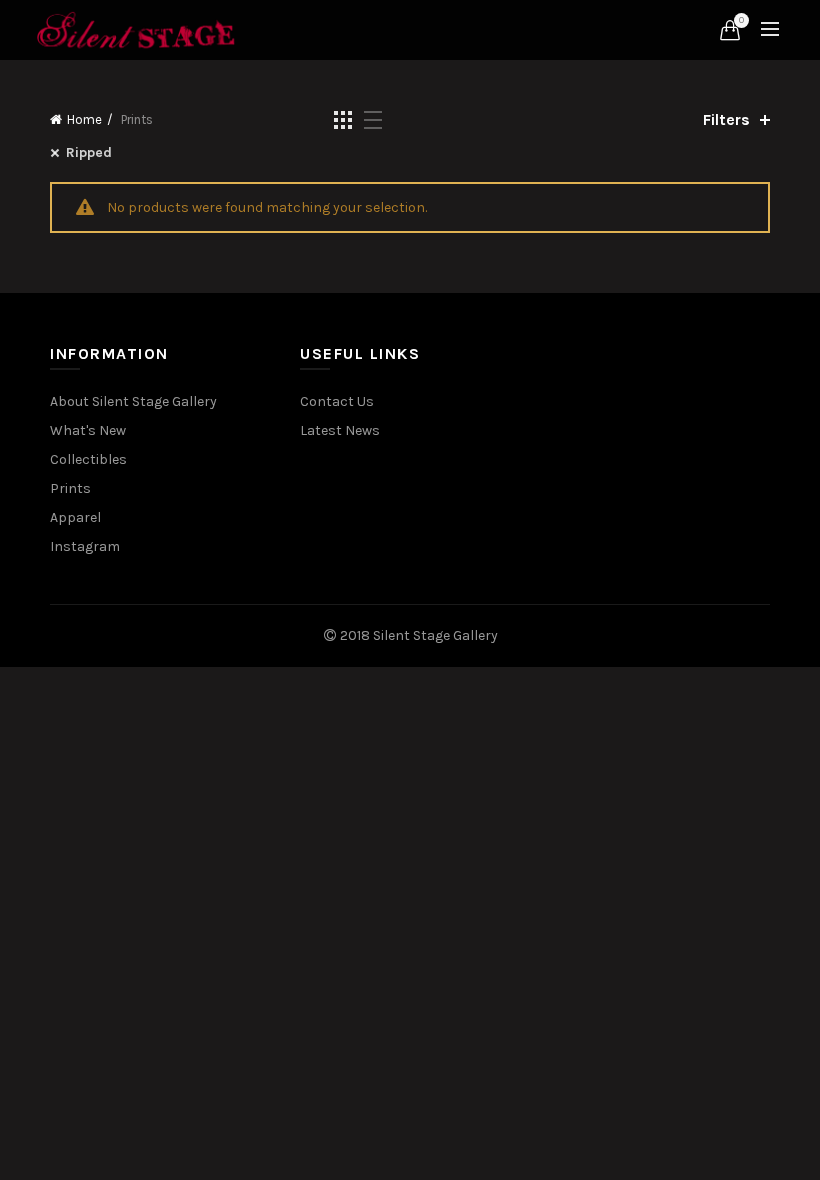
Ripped (89, 152)
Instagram (85, 546)
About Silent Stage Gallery (133, 401)
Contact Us (337, 401)
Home (84, 119)
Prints (70, 488)
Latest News (340, 430)
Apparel (75, 517)
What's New (88, 430)
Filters (726, 119)
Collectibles (88, 459)
